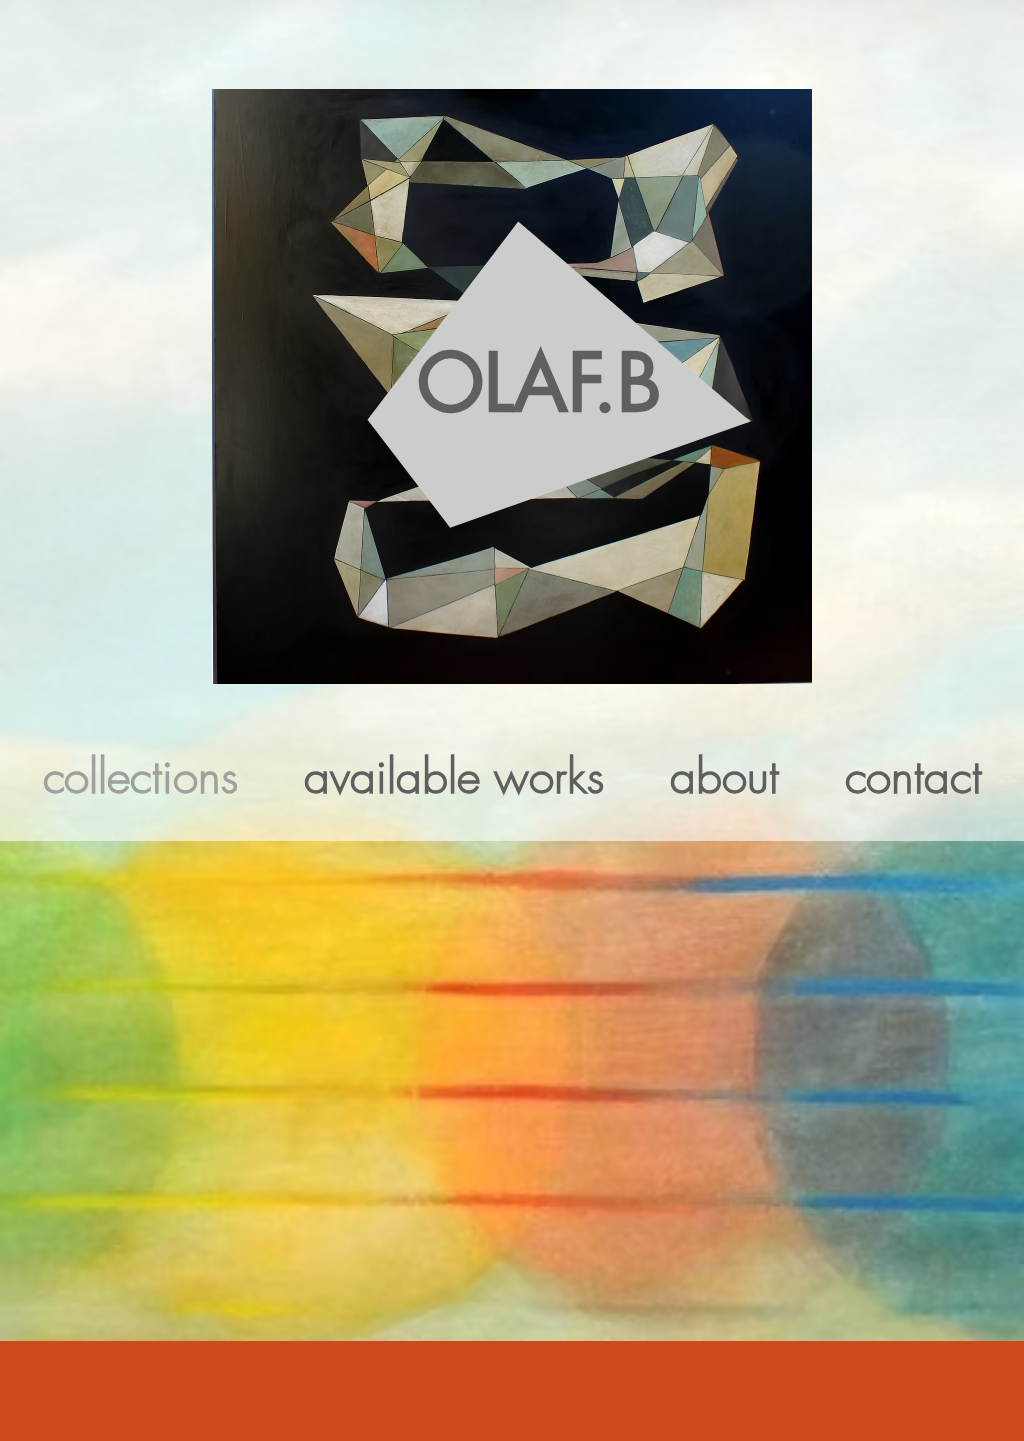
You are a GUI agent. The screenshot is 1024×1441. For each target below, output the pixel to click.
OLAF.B (539, 383)
